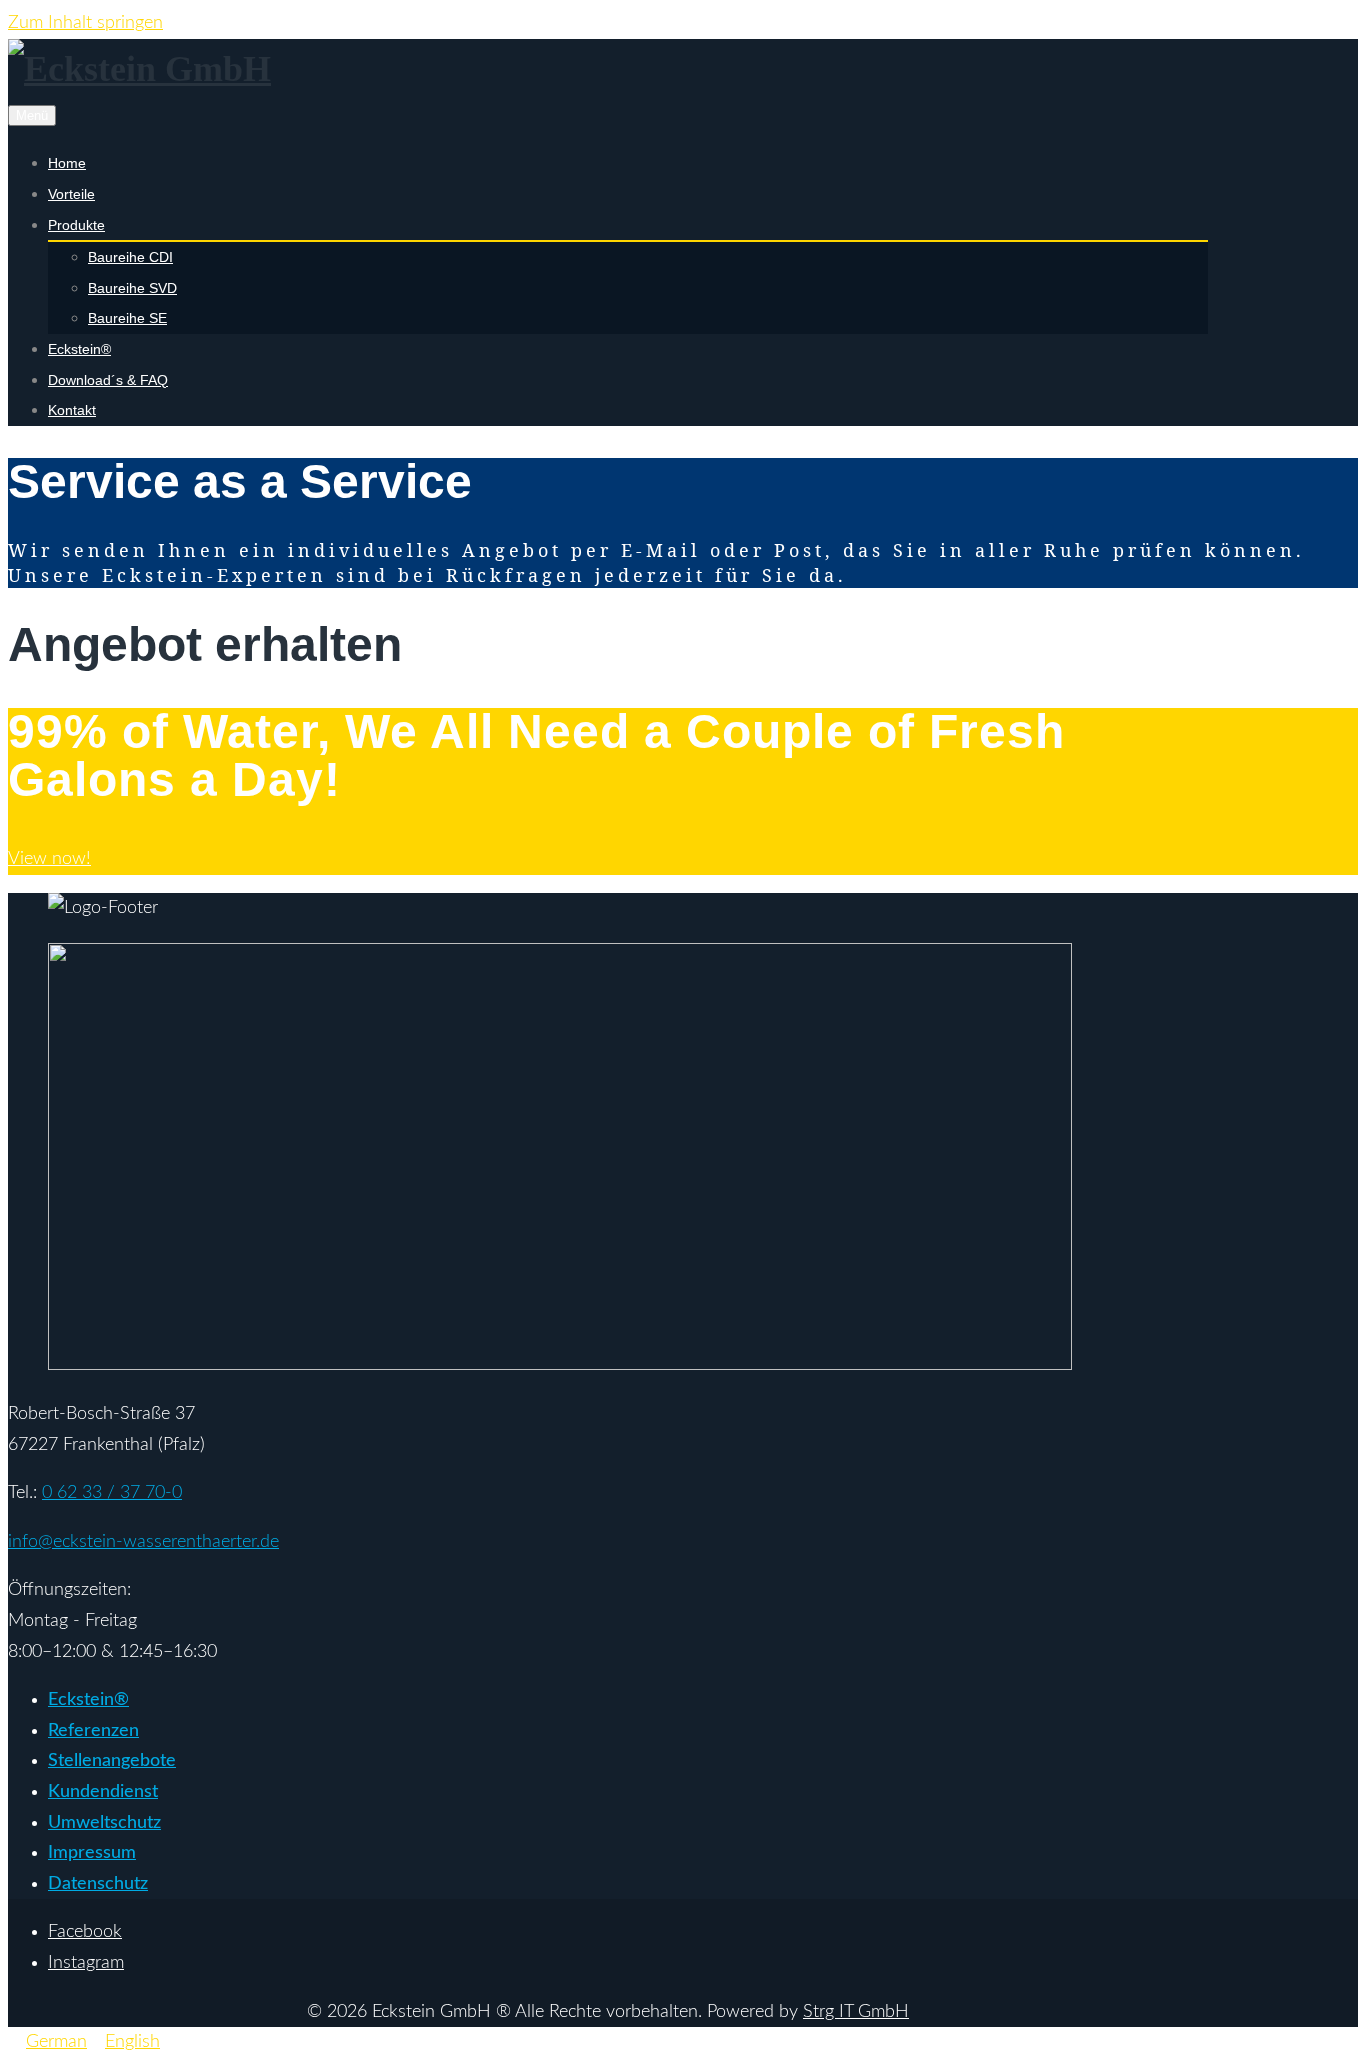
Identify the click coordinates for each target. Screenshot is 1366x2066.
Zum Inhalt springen (85, 23)
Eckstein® (79, 349)
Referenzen (93, 1731)
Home (67, 163)
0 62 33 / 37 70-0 (112, 1493)
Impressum (92, 1853)
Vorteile (71, 194)
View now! (49, 859)
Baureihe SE (127, 318)
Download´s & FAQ (108, 380)
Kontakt (72, 410)
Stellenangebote (112, 1761)
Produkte (76, 225)
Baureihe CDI (130, 257)
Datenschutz (98, 1884)
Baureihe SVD (132, 288)
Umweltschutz (104, 1823)
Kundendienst (103, 1792)
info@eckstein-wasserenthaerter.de (143, 1542)
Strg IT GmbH (856, 2012)
